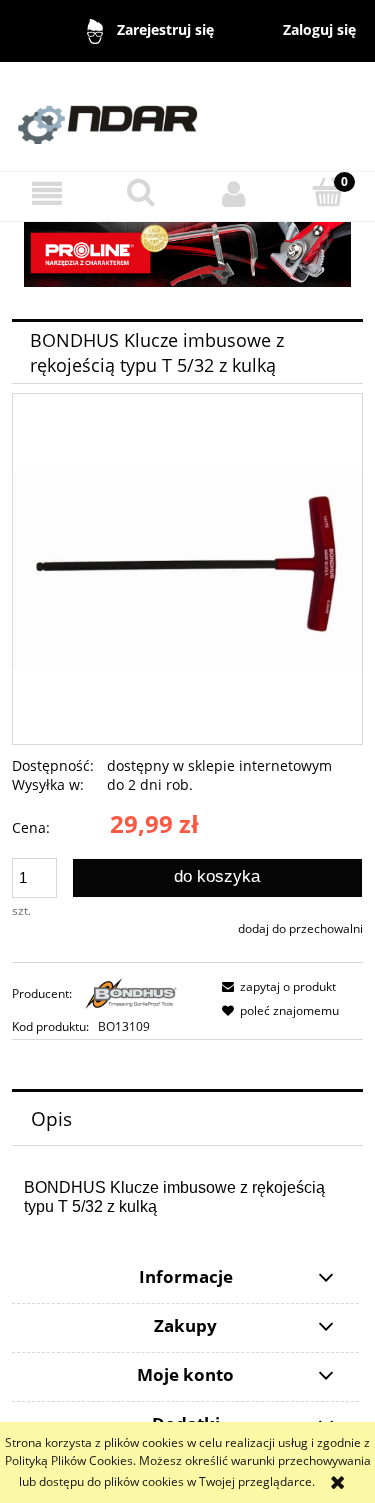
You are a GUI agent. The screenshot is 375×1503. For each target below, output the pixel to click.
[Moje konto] (235, 193)
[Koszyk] (328, 192)
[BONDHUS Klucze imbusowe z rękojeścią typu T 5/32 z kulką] (187, 568)
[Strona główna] (187, 115)
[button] (47, 193)
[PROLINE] (187, 253)
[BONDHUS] (131, 993)
